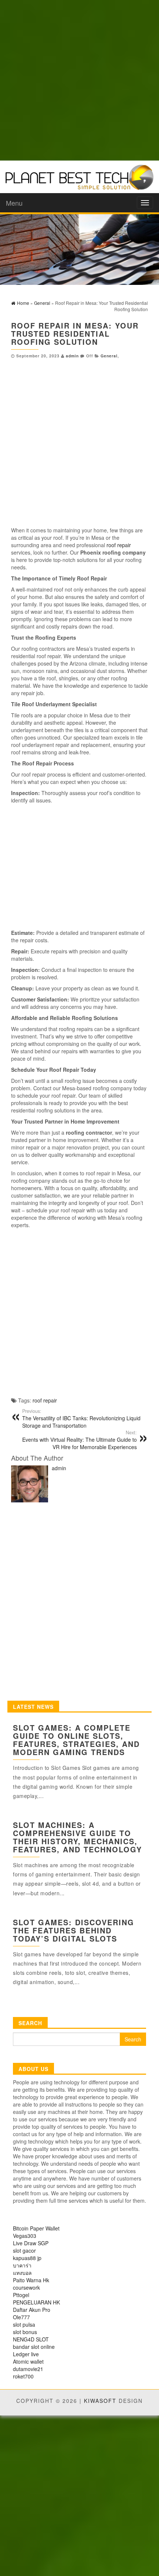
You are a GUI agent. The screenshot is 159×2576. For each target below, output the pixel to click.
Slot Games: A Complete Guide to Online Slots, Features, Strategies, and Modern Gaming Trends (76, 1740)
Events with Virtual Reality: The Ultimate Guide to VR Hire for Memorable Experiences (79, 1440)
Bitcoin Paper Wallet (36, 2228)
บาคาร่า (22, 2265)
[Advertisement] (79, 80)
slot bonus (25, 2332)
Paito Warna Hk (31, 2280)
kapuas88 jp (27, 2258)
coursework (26, 2287)
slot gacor (24, 2250)
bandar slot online (34, 2347)
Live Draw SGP (31, 2243)
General (109, 356)
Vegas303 (25, 2236)
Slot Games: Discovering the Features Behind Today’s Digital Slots (74, 1930)
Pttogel (21, 2295)
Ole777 (21, 2317)
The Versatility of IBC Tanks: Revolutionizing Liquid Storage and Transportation (81, 1418)
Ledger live (26, 2354)
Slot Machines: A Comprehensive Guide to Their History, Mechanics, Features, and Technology (77, 1837)
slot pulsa (24, 2324)
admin (72, 356)
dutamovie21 (28, 2369)
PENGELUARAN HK (36, 2302)
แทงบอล (22, 2273)
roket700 (23, 2376)
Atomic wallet (28, 2361)
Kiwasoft (100, 2401)
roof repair (119, 545)
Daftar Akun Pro (32, 2310)
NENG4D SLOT (31, 2339)
